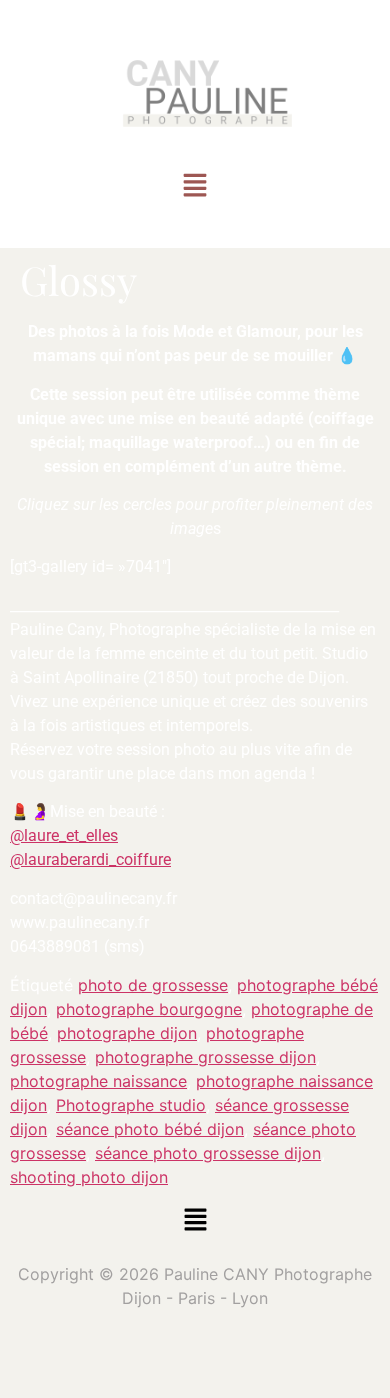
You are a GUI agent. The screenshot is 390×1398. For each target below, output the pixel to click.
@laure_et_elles (64, 835)
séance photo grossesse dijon (208, 1153)
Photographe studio (131, 1105)
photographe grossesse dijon (205, 1057)
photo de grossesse (153, 985)
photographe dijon (127, 1033)
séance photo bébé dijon (150, 1129)
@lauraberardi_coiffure (90, 859)
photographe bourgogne (149, 1009)
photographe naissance (98, 1081)
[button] (195, 187)
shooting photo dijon (89, 1177)
